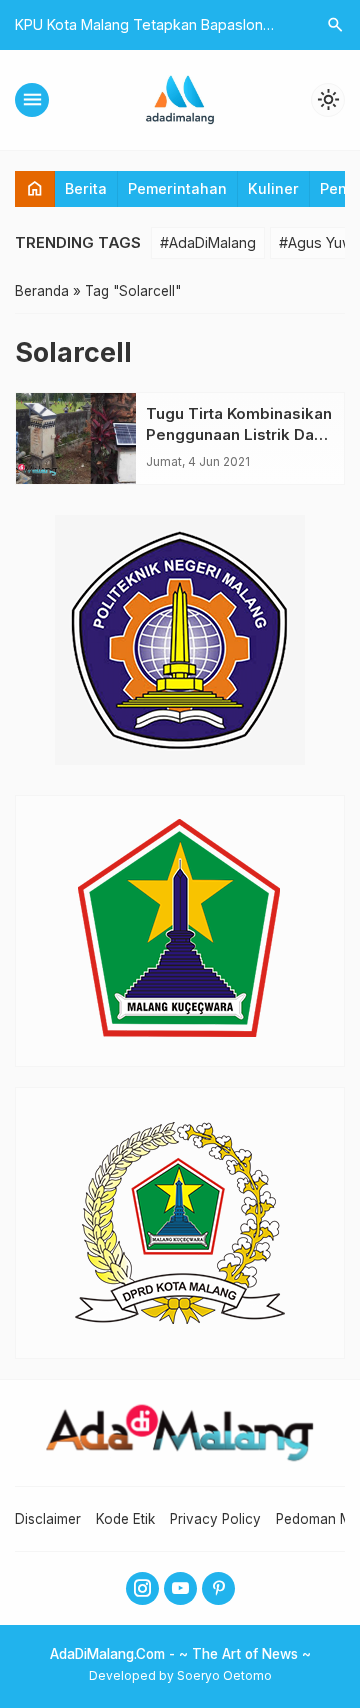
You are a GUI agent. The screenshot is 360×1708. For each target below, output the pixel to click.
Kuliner (273, 188)
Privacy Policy (215, 1519)
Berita (86, 188)
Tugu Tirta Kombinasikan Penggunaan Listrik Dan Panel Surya (239, 434)
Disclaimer (48, 1519)
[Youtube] (180, 1588)
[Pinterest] (218, 1588)
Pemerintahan (177, 188)
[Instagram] (142, 1588)
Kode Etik (125, 1519)
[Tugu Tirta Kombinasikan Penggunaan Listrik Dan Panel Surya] (76, 438)
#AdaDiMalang (208, 242)
